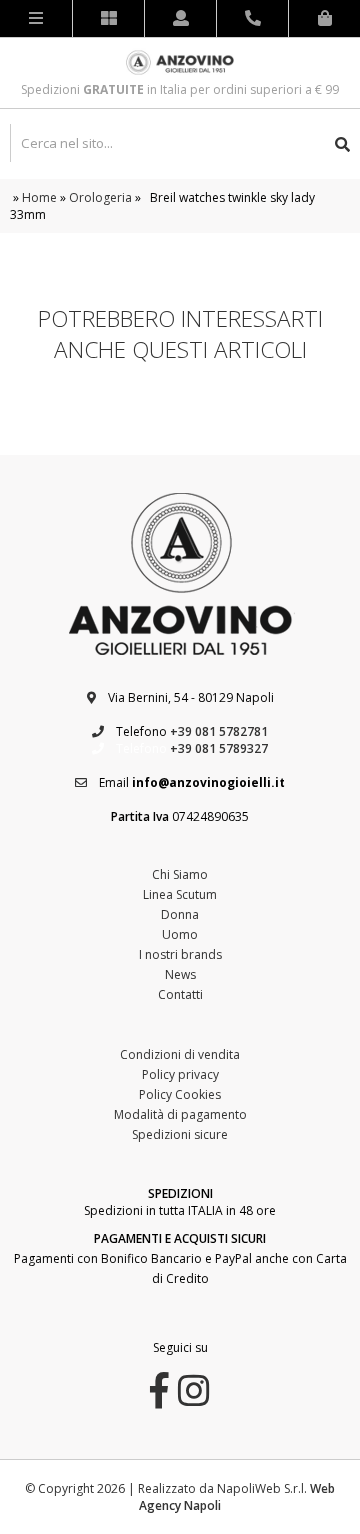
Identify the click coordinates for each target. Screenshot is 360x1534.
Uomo (180, 934)
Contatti (180, 994)
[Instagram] (194, 1399)
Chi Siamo (180, 874)
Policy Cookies (180, 1094)
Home (39, 197)
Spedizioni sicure (180, 1134)
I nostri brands (180, 954)
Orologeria (100, 197)
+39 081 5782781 (219, 731)
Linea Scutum (180, 894)
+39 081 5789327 (219, 748)
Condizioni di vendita (180, 1054)
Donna (180, 914)
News (180, 974)
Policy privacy (180, 1074)
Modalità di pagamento (180, 1114)
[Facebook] (159, 1399)
